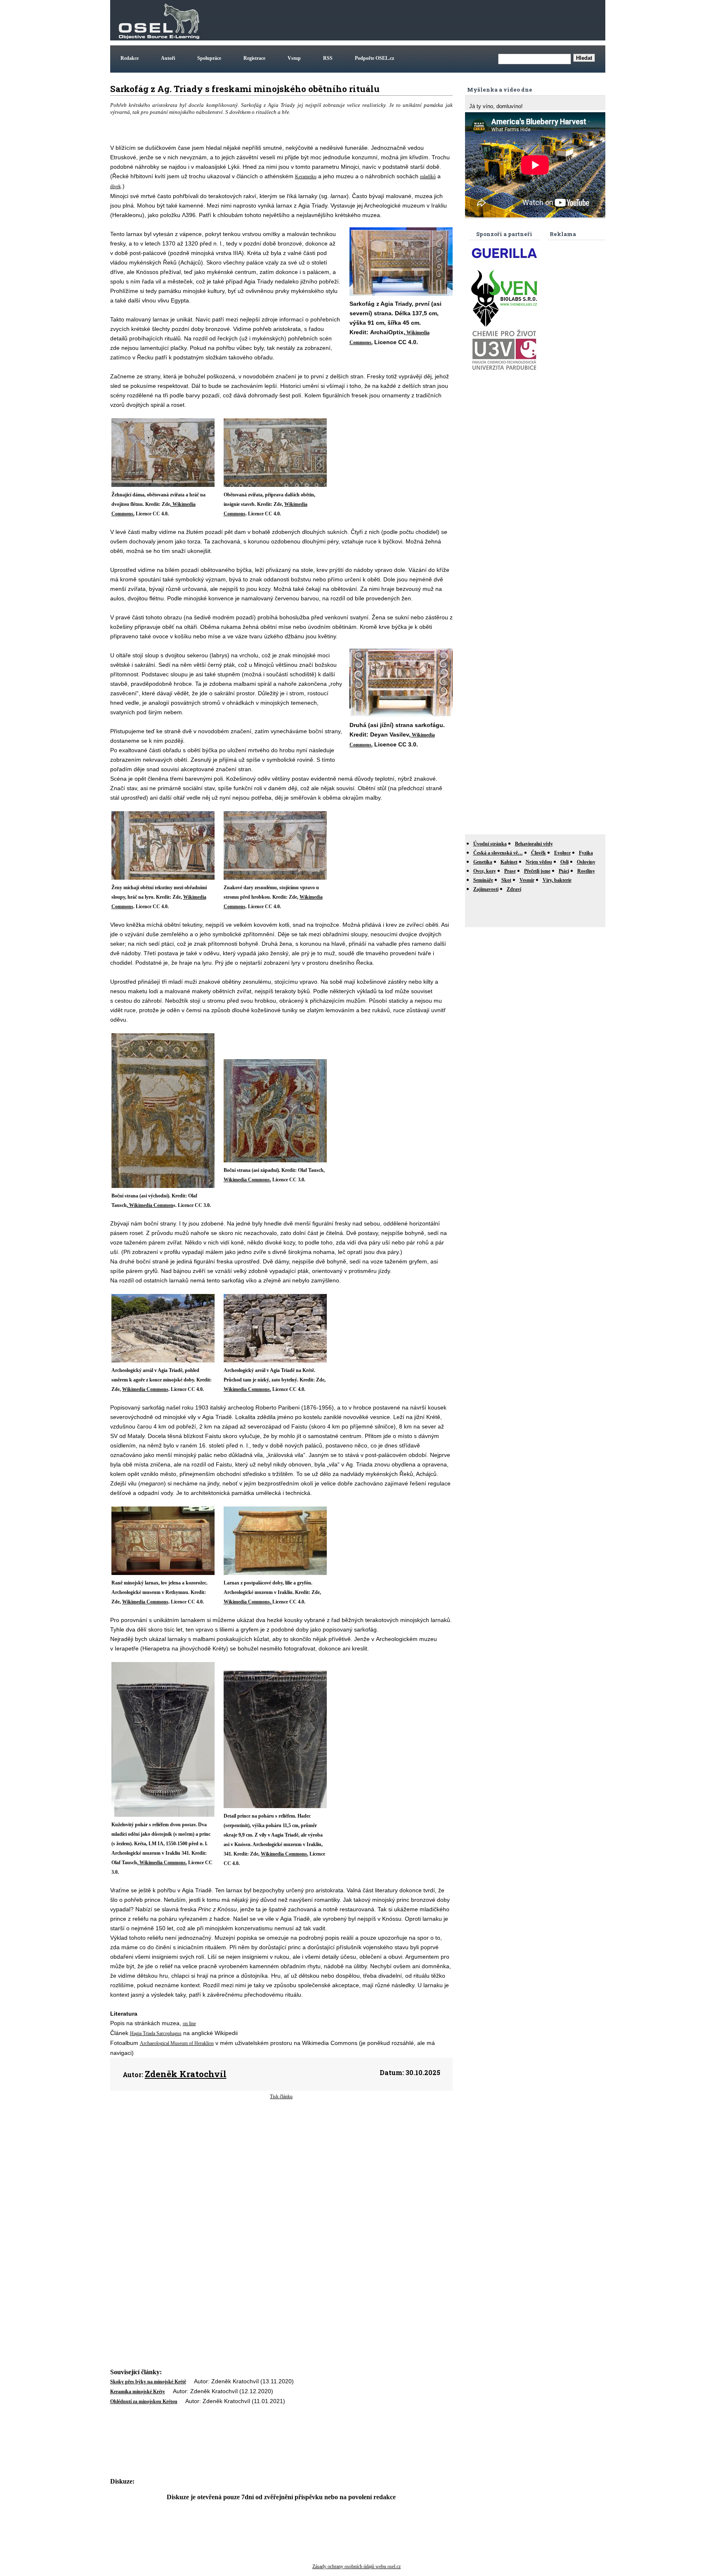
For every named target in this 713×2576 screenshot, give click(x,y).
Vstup (294, 58)
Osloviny (586, 862)
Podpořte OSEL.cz (374, 58)
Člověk (538, 853)
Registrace (254, 58)
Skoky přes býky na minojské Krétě (148, 2382)
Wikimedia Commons (145, 1389)
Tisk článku (281, 2097)
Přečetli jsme (537, 871)
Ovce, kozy (485, 871)
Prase (510, 871)
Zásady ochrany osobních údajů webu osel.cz (356, 2567)
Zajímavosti (486, 889)
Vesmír (527, 880)
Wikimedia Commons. (247, 1180)
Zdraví (514, 889)
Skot (506, 880)
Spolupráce (209, 58)
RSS (328, 58)
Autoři (168, 58)
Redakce (130, 58)
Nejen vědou (539, 862)
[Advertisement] (453, 20)
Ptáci (564, 871)
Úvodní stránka (490, 844)
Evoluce (562, 853)
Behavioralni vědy (534, 844)
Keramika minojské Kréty (138, 2392)
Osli (564, 862)
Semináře (483, 880)
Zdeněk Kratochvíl (186, 2074)
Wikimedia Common (151, 1205)
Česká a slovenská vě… (498, 853)
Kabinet (509, 862)
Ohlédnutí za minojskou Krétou (144, 2401)
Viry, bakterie (557, 880)
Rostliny (586, 871)
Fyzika (586, 853)
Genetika (483, 862)
